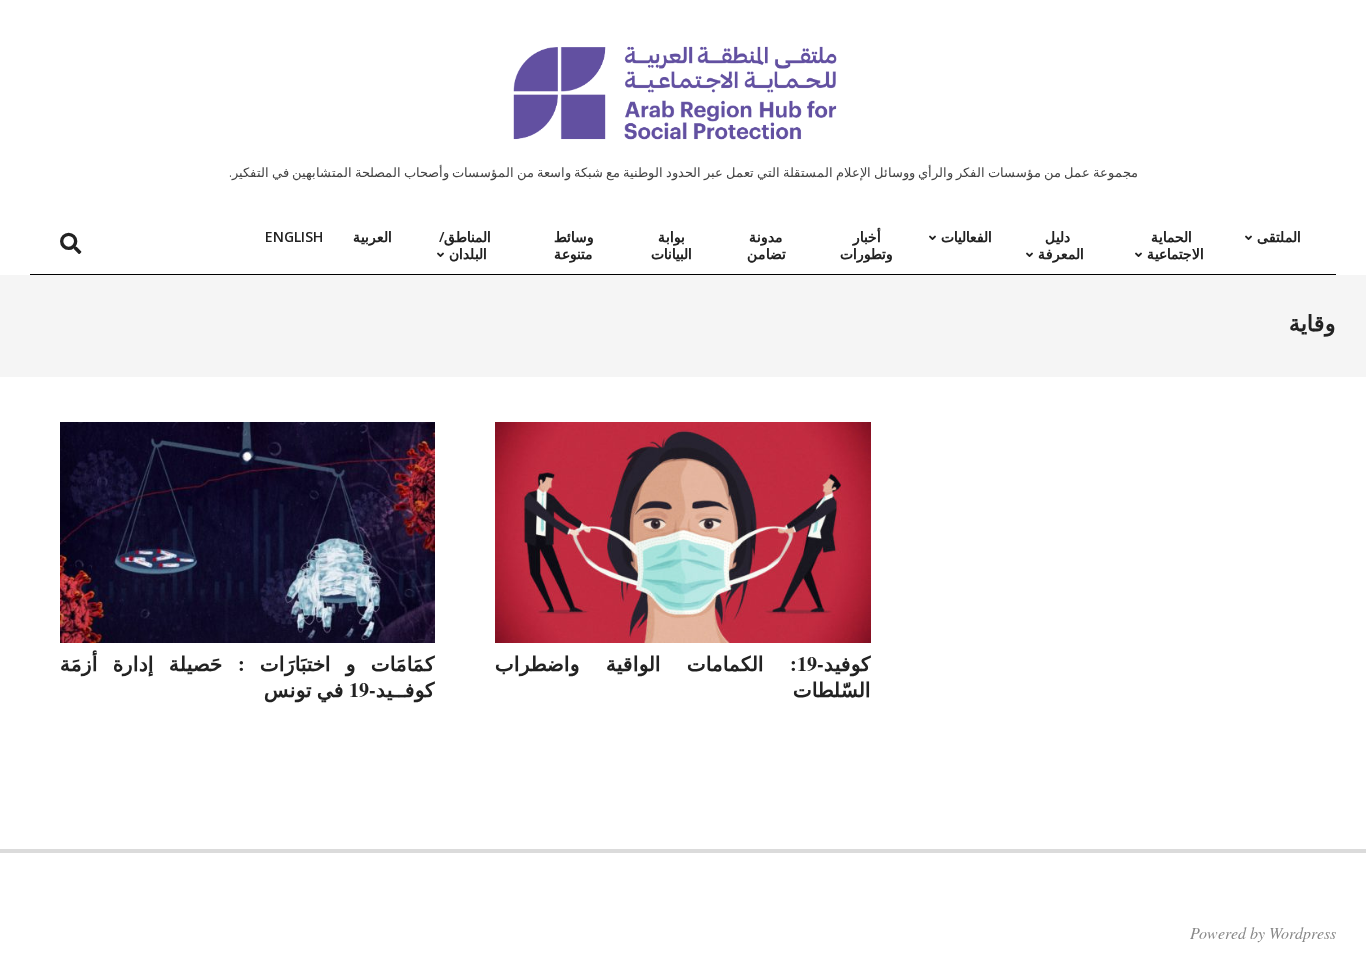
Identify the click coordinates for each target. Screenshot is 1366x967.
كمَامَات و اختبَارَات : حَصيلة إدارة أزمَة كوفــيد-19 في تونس (247, 677)
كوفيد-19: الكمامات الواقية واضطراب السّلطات (682, 677)
